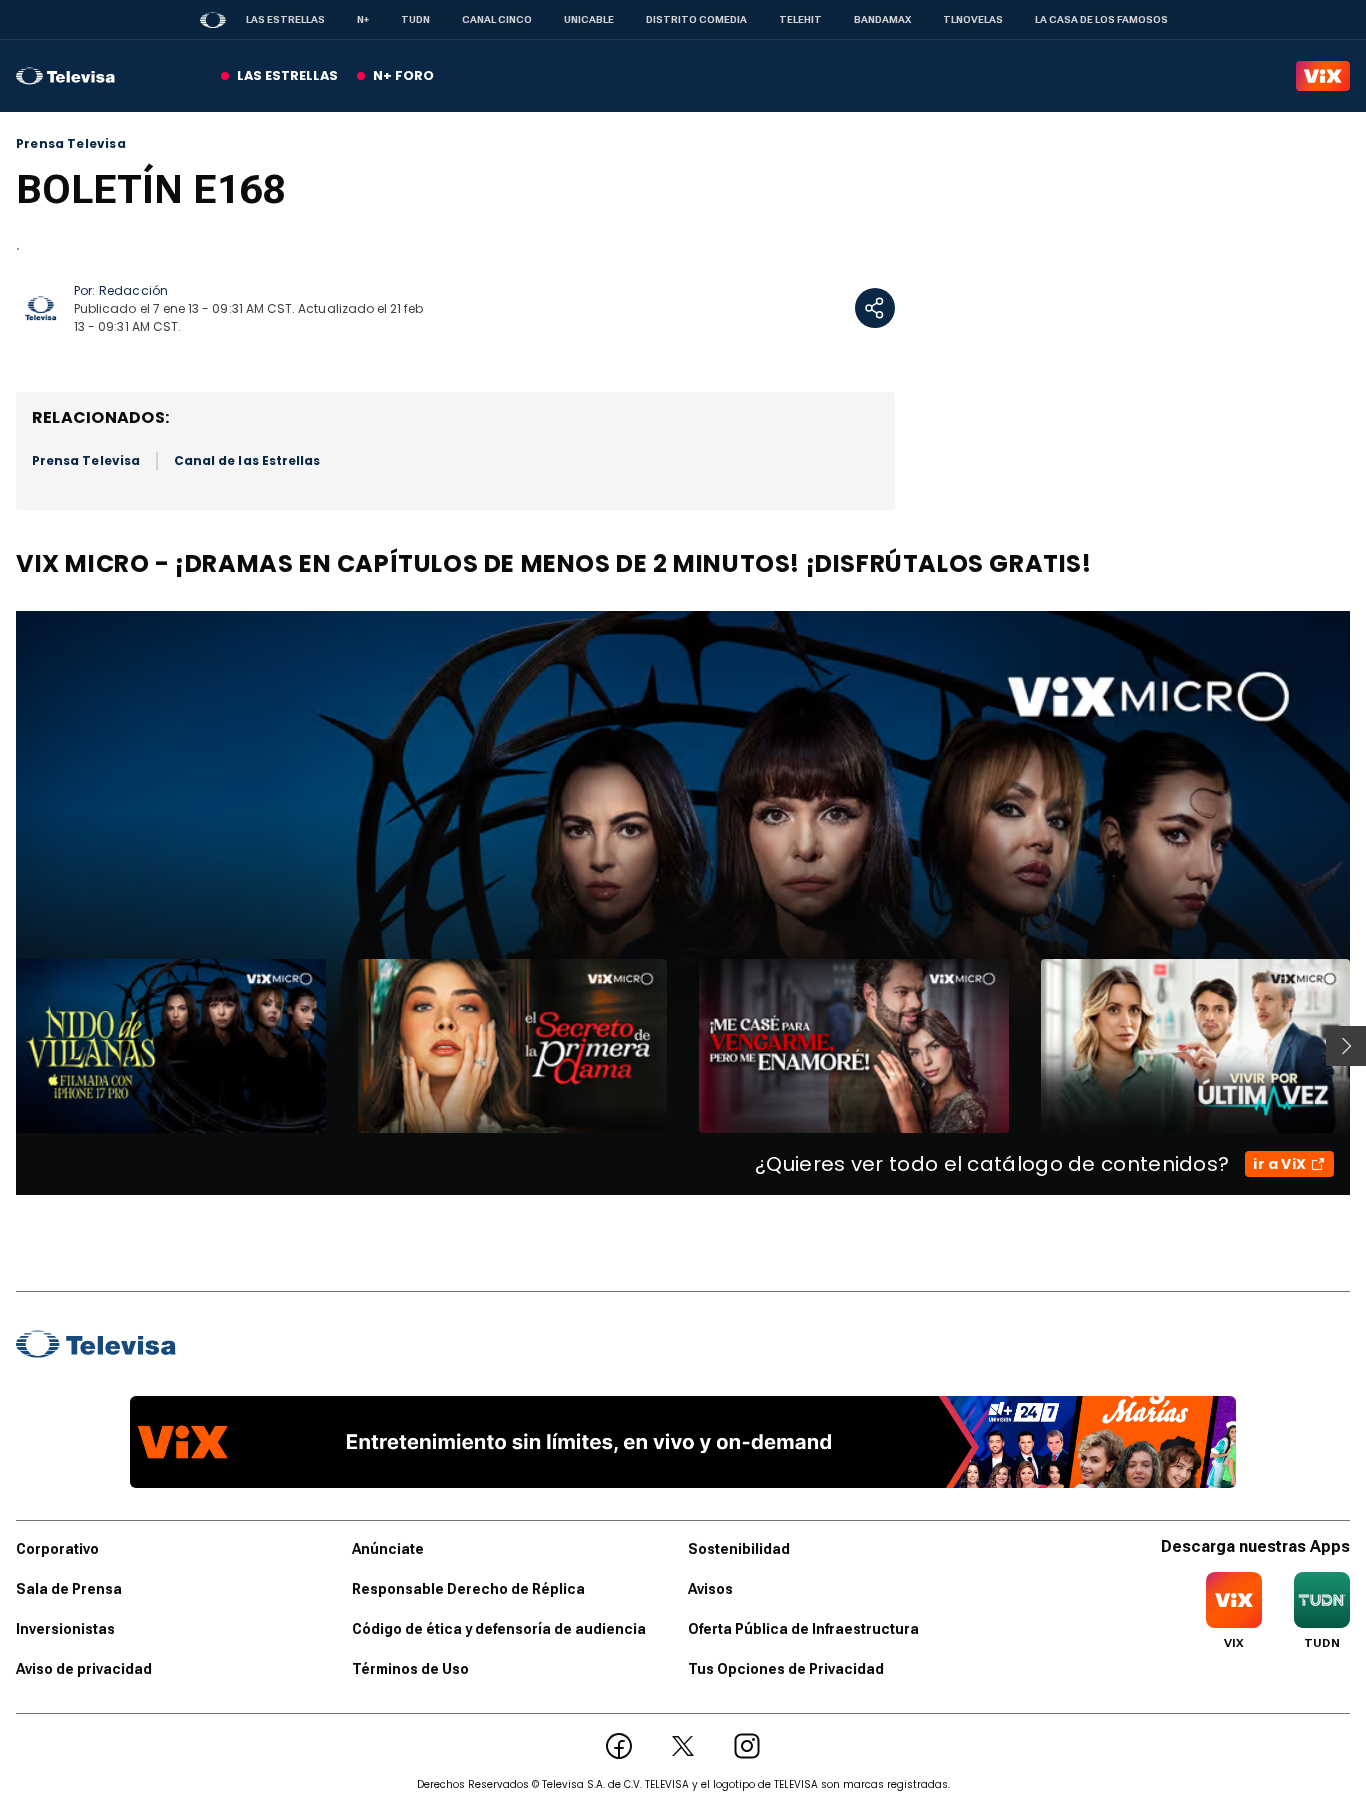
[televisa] (65, 76)
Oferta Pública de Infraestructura (803, 1629)
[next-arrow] (1346, 1046)
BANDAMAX (882, 19)
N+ (363, 19)
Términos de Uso (410, 1669)
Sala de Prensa (69, 1589)
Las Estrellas (285, 19)
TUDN (415, 19)
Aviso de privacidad (84, 1669)
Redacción (133, 290)
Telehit (800, 19)
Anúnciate (388, 1549)
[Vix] (1323, 76)
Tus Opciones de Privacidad (786, 1669)
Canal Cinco (497, 19)
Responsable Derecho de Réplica (468, 1589)
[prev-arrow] (3, 1046)
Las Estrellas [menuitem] (287, 75)
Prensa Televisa (71, 144)
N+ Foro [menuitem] (403, 75)
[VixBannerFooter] (683, 1442)
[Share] (875, 308)
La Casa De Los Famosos (1101, 19)
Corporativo (57, 1549)
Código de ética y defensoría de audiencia (499, 1629)
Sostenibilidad (739, 1549)
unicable (589, 19)
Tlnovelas (973, 19)
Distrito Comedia (696, 19)
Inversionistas (65, 1629)
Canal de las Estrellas (247, 460)
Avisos (710, 1589)
